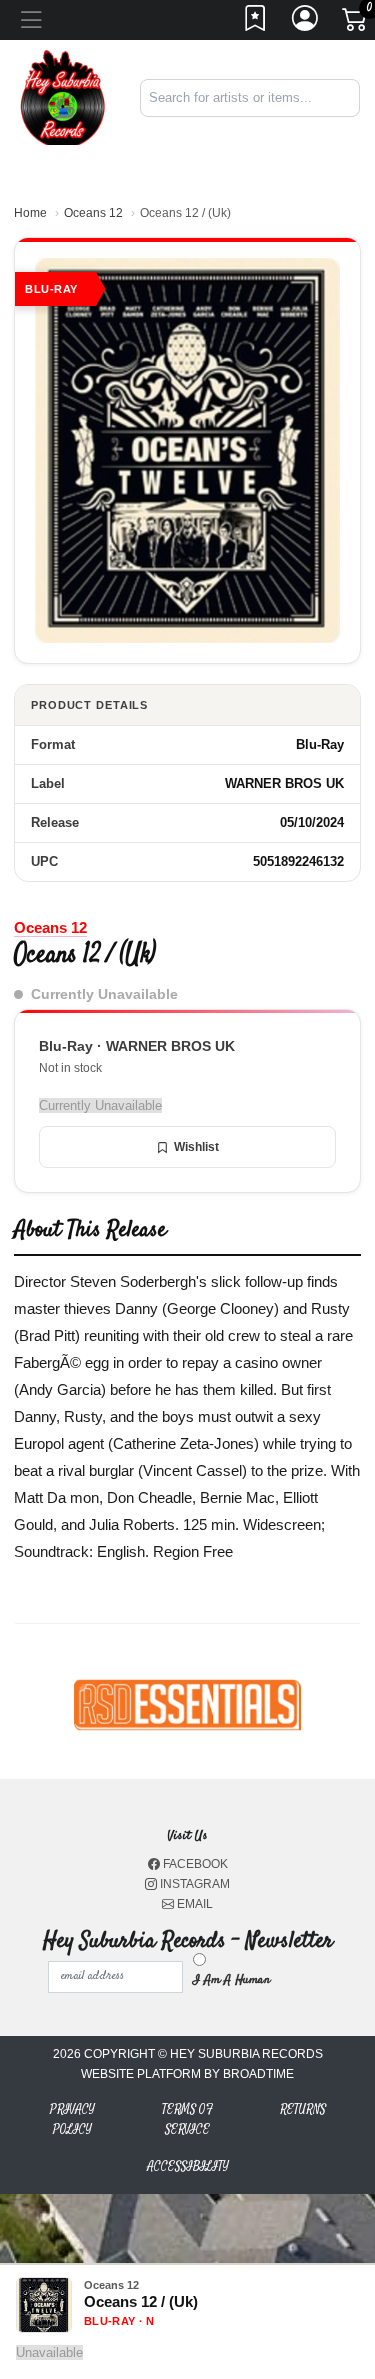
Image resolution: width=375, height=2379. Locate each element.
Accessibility (188, 2166)
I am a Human (231, 1980)
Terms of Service (187, 2119)
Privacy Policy (72, 2119)
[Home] (62, 96)
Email (193, 1904)
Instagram (193, 1884)
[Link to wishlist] (256, 24)
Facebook (194, 1864)
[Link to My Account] (306, 24)
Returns (303, 2109)
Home (30, 213)
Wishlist (196, 1147)
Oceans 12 (93, 213)
